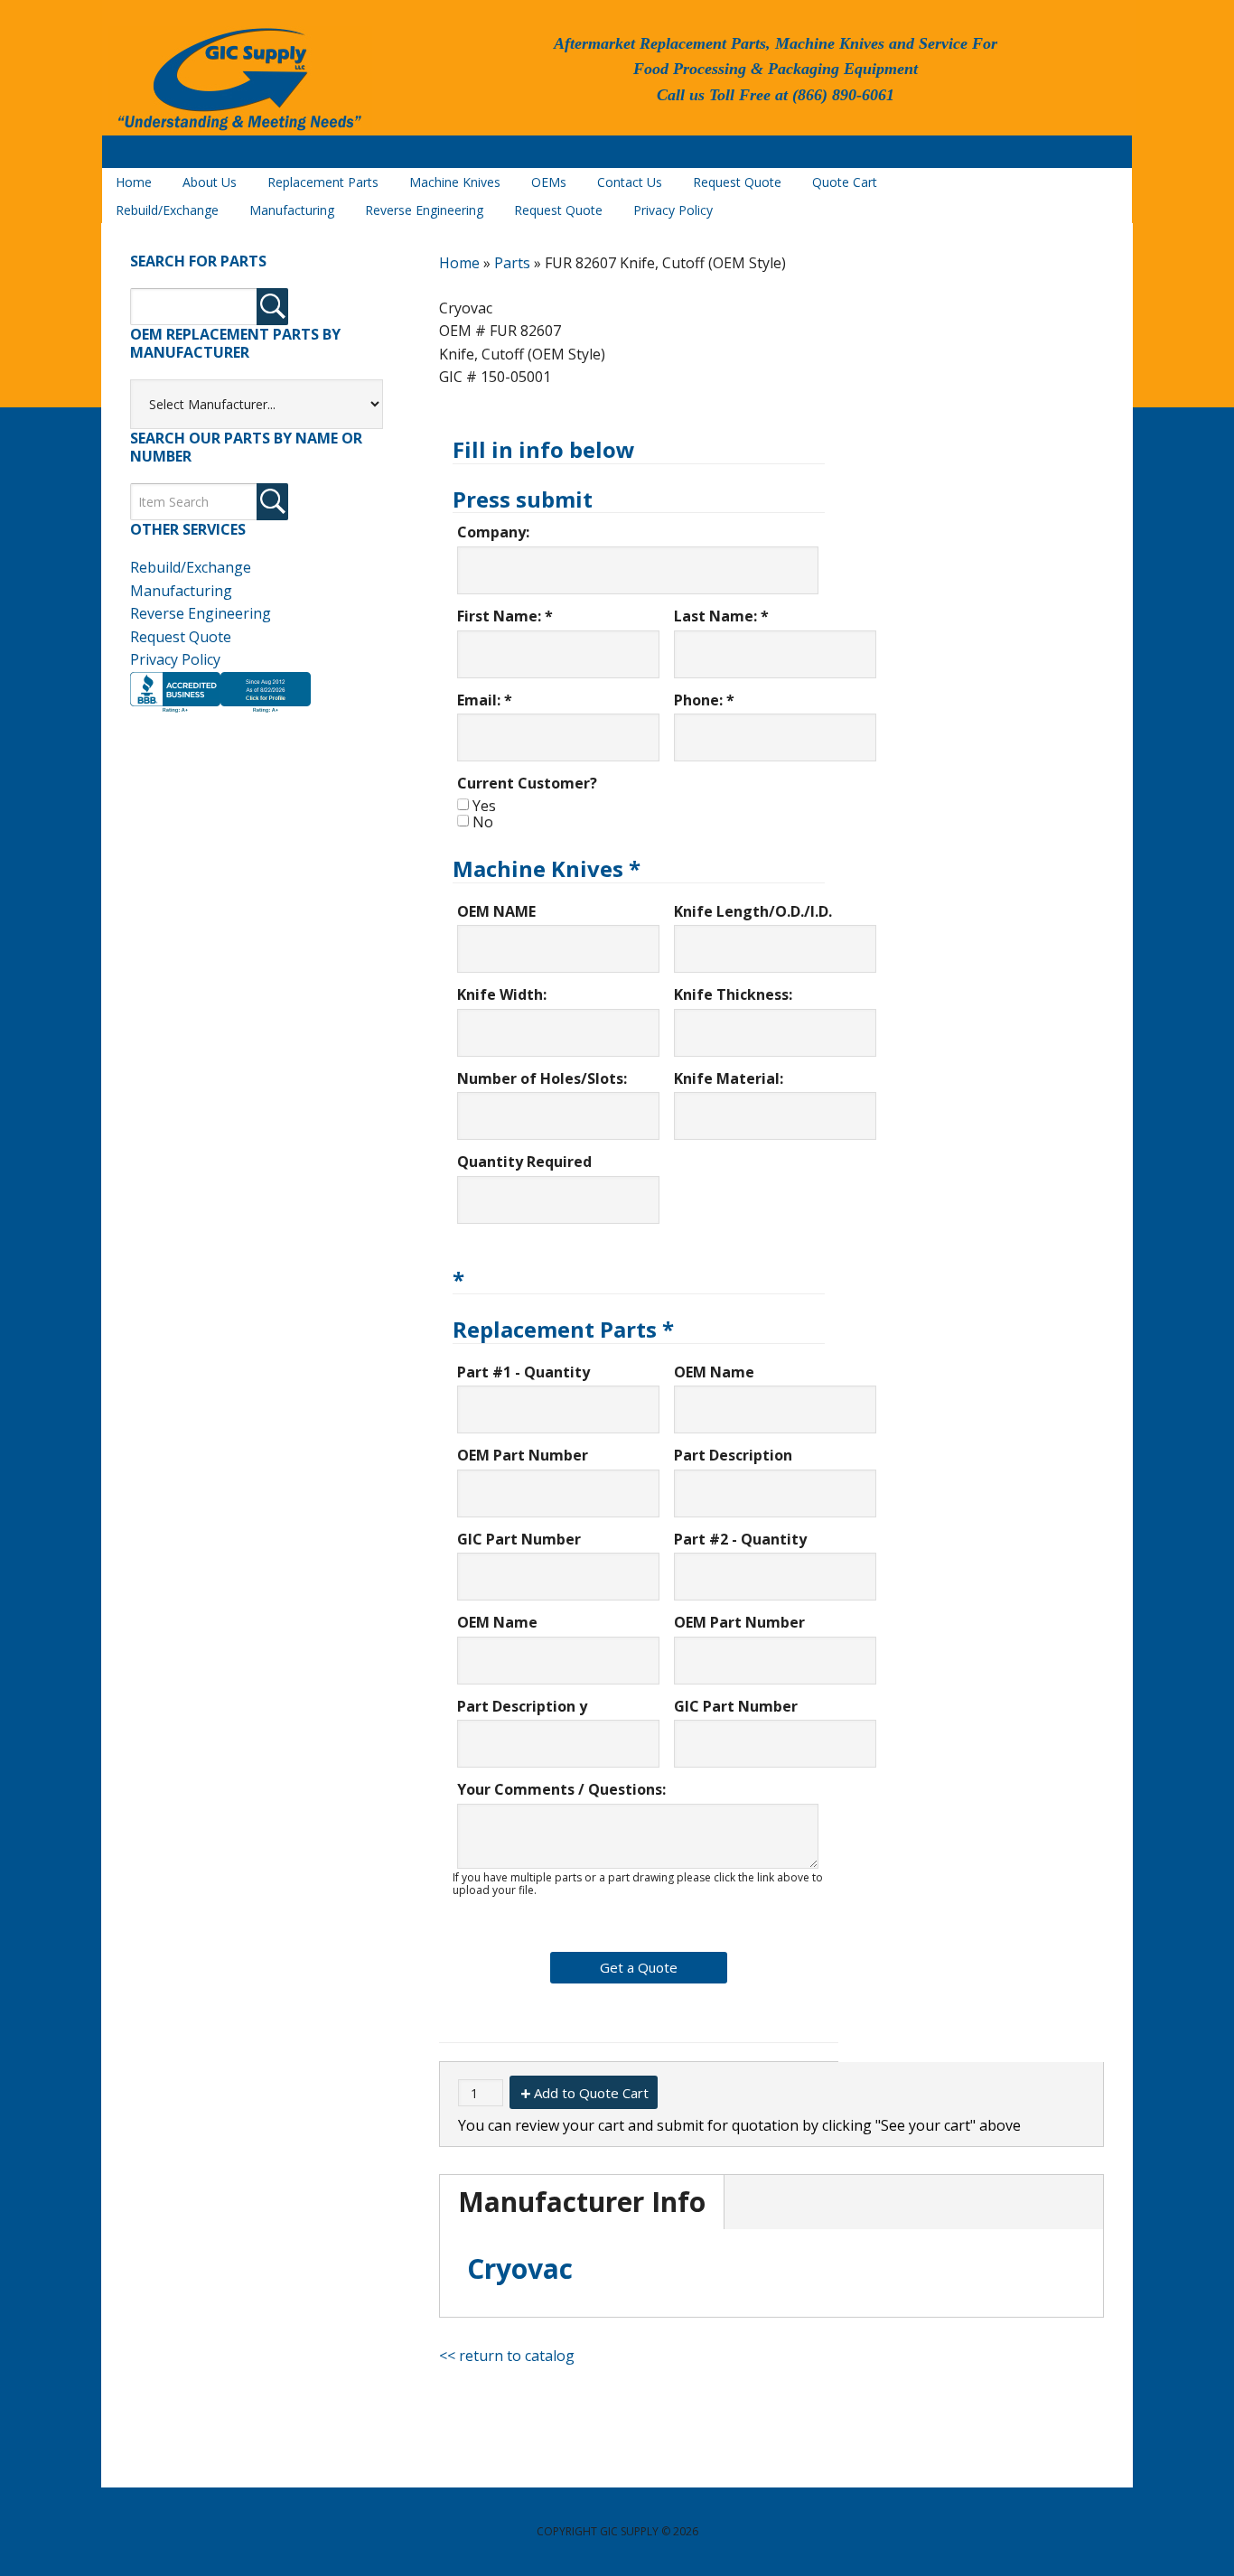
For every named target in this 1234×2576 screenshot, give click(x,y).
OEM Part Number (523, 1455)
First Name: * (505, 616)
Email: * (485, 700)
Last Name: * (721, 616)
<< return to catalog (507, 2356)
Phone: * (704, 700)
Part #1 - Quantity (524, 1372)
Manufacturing (181, 591)
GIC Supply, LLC (238, 80)
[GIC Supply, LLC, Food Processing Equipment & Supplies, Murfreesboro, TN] (220, 713)
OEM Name (714, 1372)
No (483, 822)
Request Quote (181, 637)
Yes (484, 806)
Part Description (733, 1455)
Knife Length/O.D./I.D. (753, 911)
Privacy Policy (175, 659)
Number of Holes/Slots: (542, 1078)
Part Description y (522, 1706)
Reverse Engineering (201, 613)
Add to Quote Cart (591, 2093)
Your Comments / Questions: (561, 1789)
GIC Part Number (519, 1539)
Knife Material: (729, 1078)
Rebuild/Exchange (191, 567)
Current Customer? (527, 783)
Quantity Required (524, 1162)
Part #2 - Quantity (740, 1539)
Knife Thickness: (733, 994)
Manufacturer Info (582, 2202)
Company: (493, 532)
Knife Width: (502, 994)
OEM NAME (496, 911)
